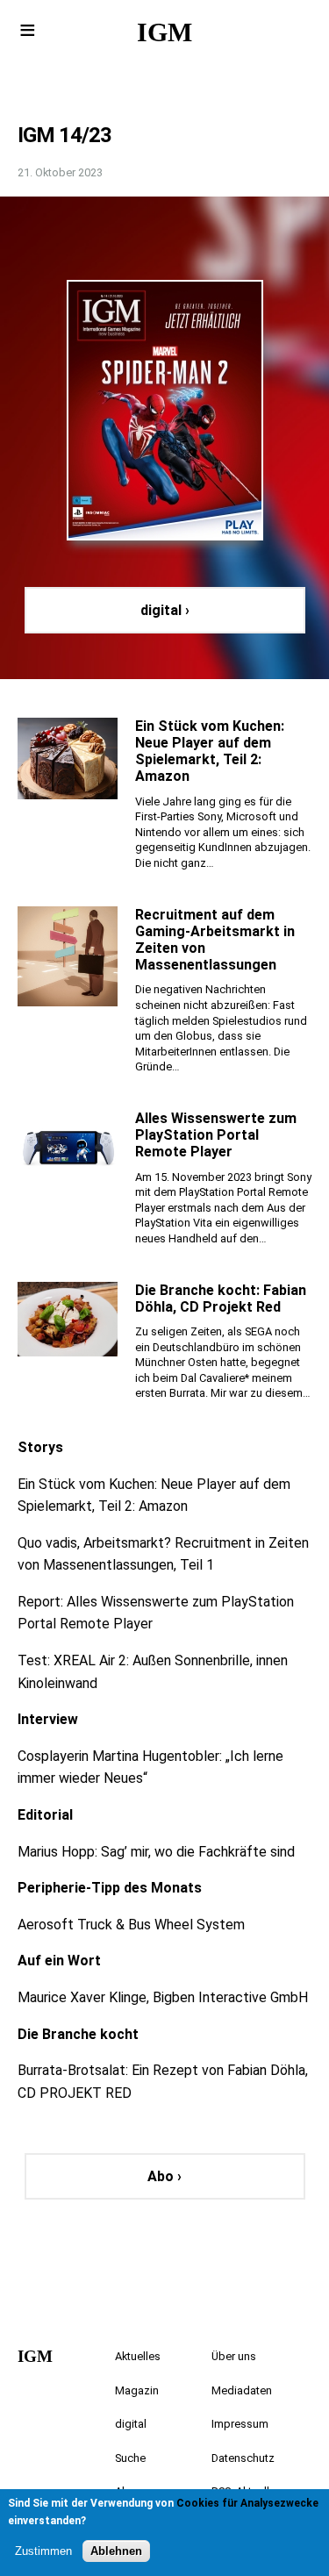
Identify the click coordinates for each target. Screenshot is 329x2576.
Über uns (234, 2356)
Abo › (164, 2176)
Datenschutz (243, 2458)
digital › (165, 610)
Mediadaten (242, 2390)
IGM (164, 32)
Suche (130, 2458)
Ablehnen (116, 2551)
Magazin (137, 2390)
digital (131, 2424)
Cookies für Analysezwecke (247, 2503)
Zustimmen (43, 2551)
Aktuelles (138, 2356)
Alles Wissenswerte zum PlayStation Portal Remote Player (216, 1135)
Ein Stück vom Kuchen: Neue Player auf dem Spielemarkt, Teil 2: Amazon (210, 751)
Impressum (240, 2424)
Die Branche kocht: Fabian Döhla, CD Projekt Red (221, 1299)
